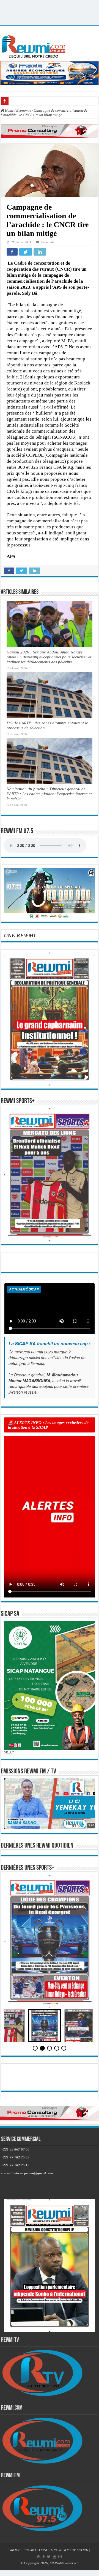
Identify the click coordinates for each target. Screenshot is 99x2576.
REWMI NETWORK (74, 2550)
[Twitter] (49, 2557)
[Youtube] (54, 2557)
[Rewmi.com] (35, 45)
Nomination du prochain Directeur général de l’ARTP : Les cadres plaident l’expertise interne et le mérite (49, 794)
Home (9, 110)
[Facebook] (44, 2557)
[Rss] (39, 2557)
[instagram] (60, 2557)
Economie (24, 110)
